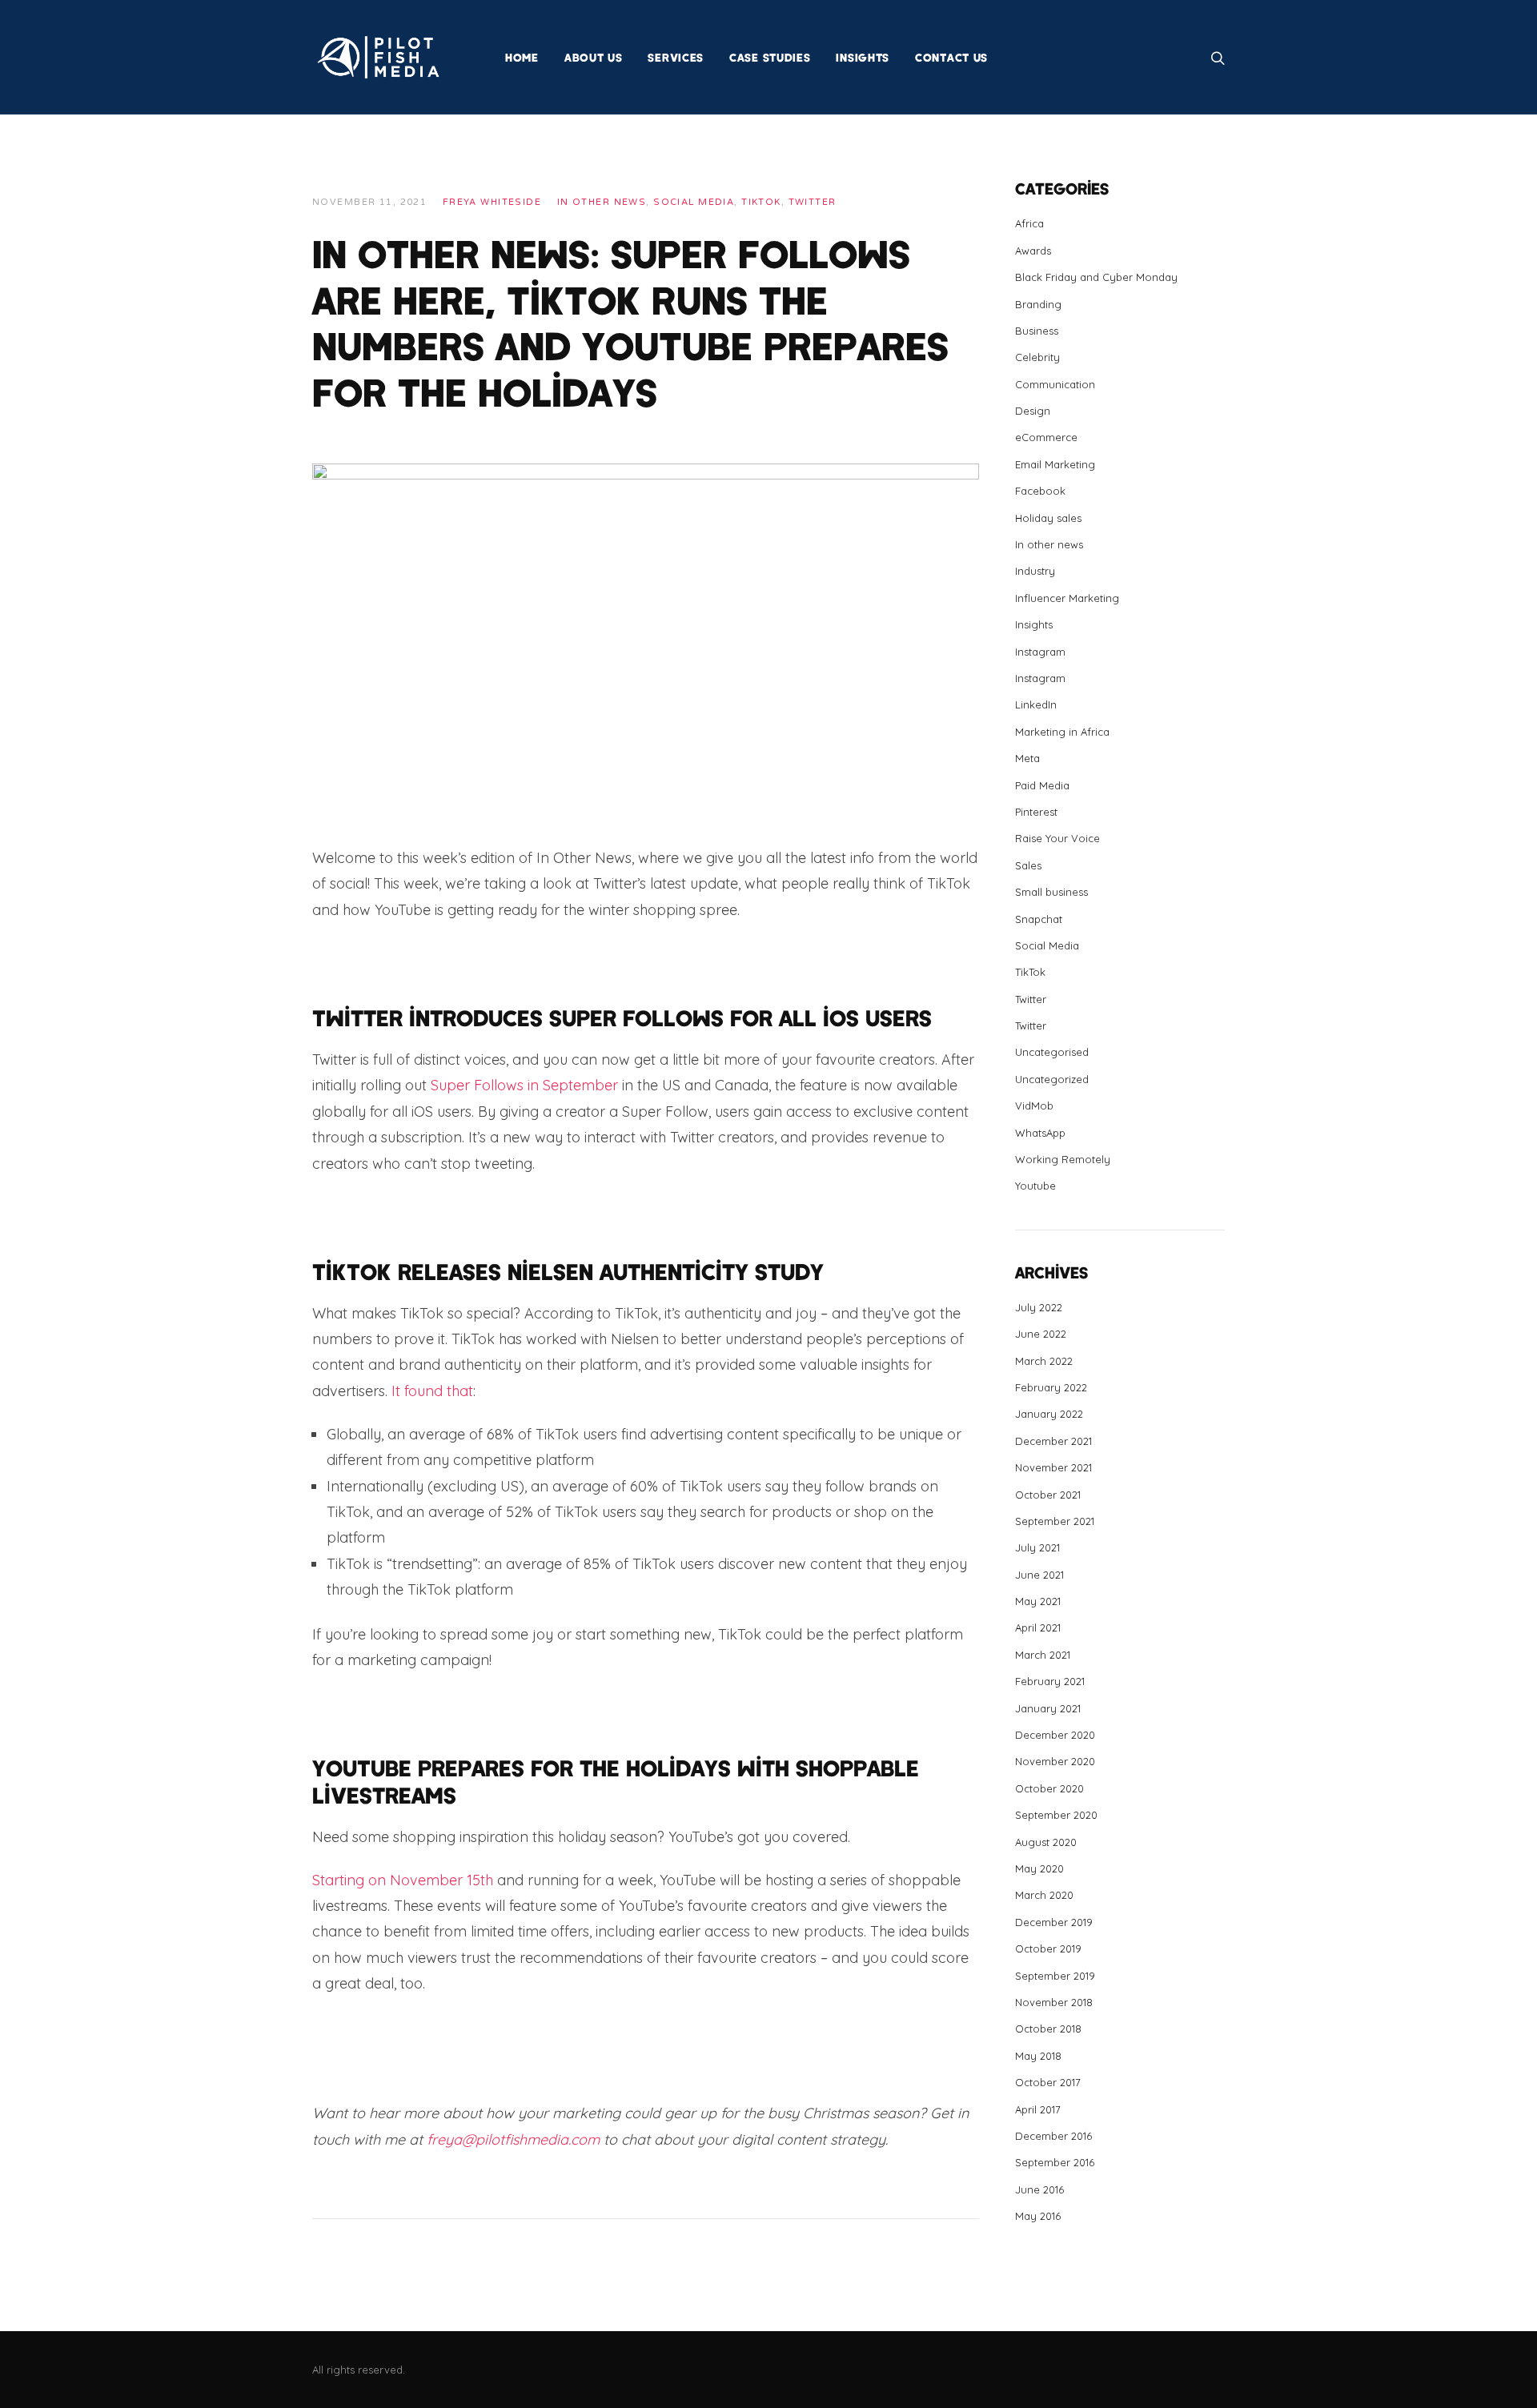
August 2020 (1046, 1842)
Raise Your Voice (1057, 838)
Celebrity (1037, 357)
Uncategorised (1052, 1052)
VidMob (1034, 1106)
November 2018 (1054, 2002)
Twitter (813, 202)
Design (1033, 411)
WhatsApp (1040, 1133)
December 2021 (1053, 1441)
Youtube (1035, 1186)
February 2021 (1050, 1681)
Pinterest (1036, 812)
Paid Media (1042, 785)
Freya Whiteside (492, 202)
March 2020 (1044, 1895)
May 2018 (1038, 2056)
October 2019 (1048, 1948)
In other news (602, 202)
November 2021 (1053, 1467)
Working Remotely (1063, 1159)
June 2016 (1039, 2189)
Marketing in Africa (1062, 732)
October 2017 (1048, 2082)
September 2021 (1055, 1521)
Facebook (1040, 491)
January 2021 (1048, 1708)
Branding (1038, 304)
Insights (1034, 624)
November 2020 (1055, 1761)
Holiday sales (1048, 518)
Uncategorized (1052, 1079)
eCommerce (1046, 437)
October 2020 (1049, 1788)
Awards (1033, 251)
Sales (1028, 865)
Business (1037, 331)
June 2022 (1041, 1334)
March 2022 (1044, 1361)
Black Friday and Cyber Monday (1096, 277)
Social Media (694, 202)
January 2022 (1049, 1414)
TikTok (761, 202)
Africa (1029, 223)
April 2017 (1038, 2109)
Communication (1055, 384)
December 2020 (1055, 1735)
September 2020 (1056, 1815)
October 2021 (1048, 1495)
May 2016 (1038, 2216)
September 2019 (1055, 1976)
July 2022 (1039, 1307)
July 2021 (1037, 1547)
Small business (1051, 892)
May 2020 (1039, 1868)
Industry (1035, 571)
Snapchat (1039, 919)
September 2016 (1055, 2162)
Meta (1027, 758)
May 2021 (1038, 1601)
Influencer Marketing (1067, 598)
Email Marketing (1055, 464)
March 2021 (1043, 1655)
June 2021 (1039, 1575)
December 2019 (1054, 1922)
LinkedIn (1036, 704)
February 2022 (1051, 1387)
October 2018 (1048, 2029)
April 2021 (1038, 1627)
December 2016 (1053, 2136)
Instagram (1040, 652)
